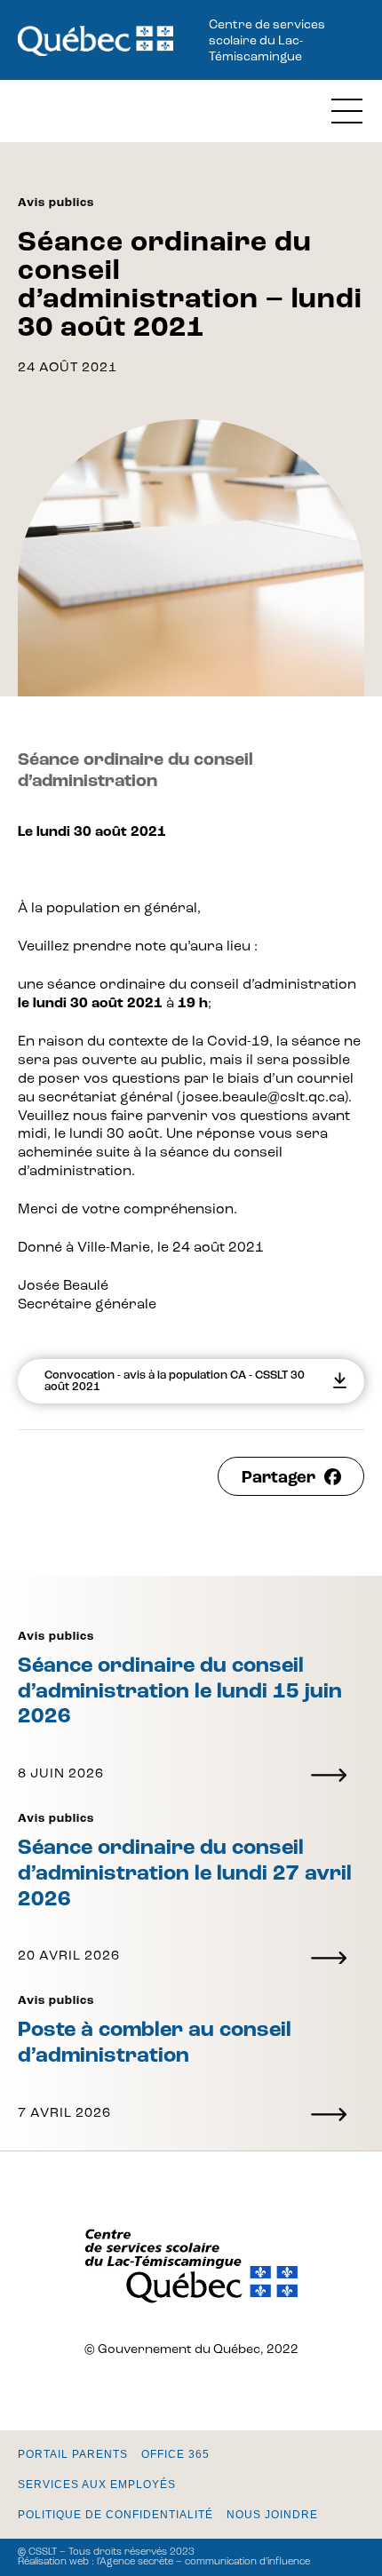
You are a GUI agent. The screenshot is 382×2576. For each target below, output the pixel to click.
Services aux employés (97, 2485)
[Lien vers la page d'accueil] (95, 42)
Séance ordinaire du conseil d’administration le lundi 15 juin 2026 (180, 1692)
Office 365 (175, 2454)
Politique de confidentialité (115, 2515)
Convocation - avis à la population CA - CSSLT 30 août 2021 (175, 1381)
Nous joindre (272, 2515)
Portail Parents (73, 2454)
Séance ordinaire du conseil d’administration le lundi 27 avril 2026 (185, 1874)
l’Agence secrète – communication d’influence (203, 2562)
